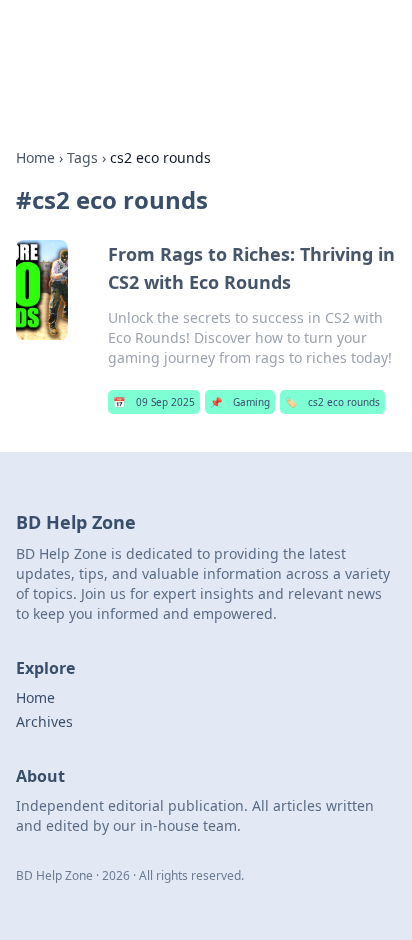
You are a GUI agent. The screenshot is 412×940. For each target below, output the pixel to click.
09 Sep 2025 (154, 402)
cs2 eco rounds (332, 402)
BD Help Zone (92, 39)
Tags (82, 157)
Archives (44, 721)
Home (35, 157)
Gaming (240, 402)
